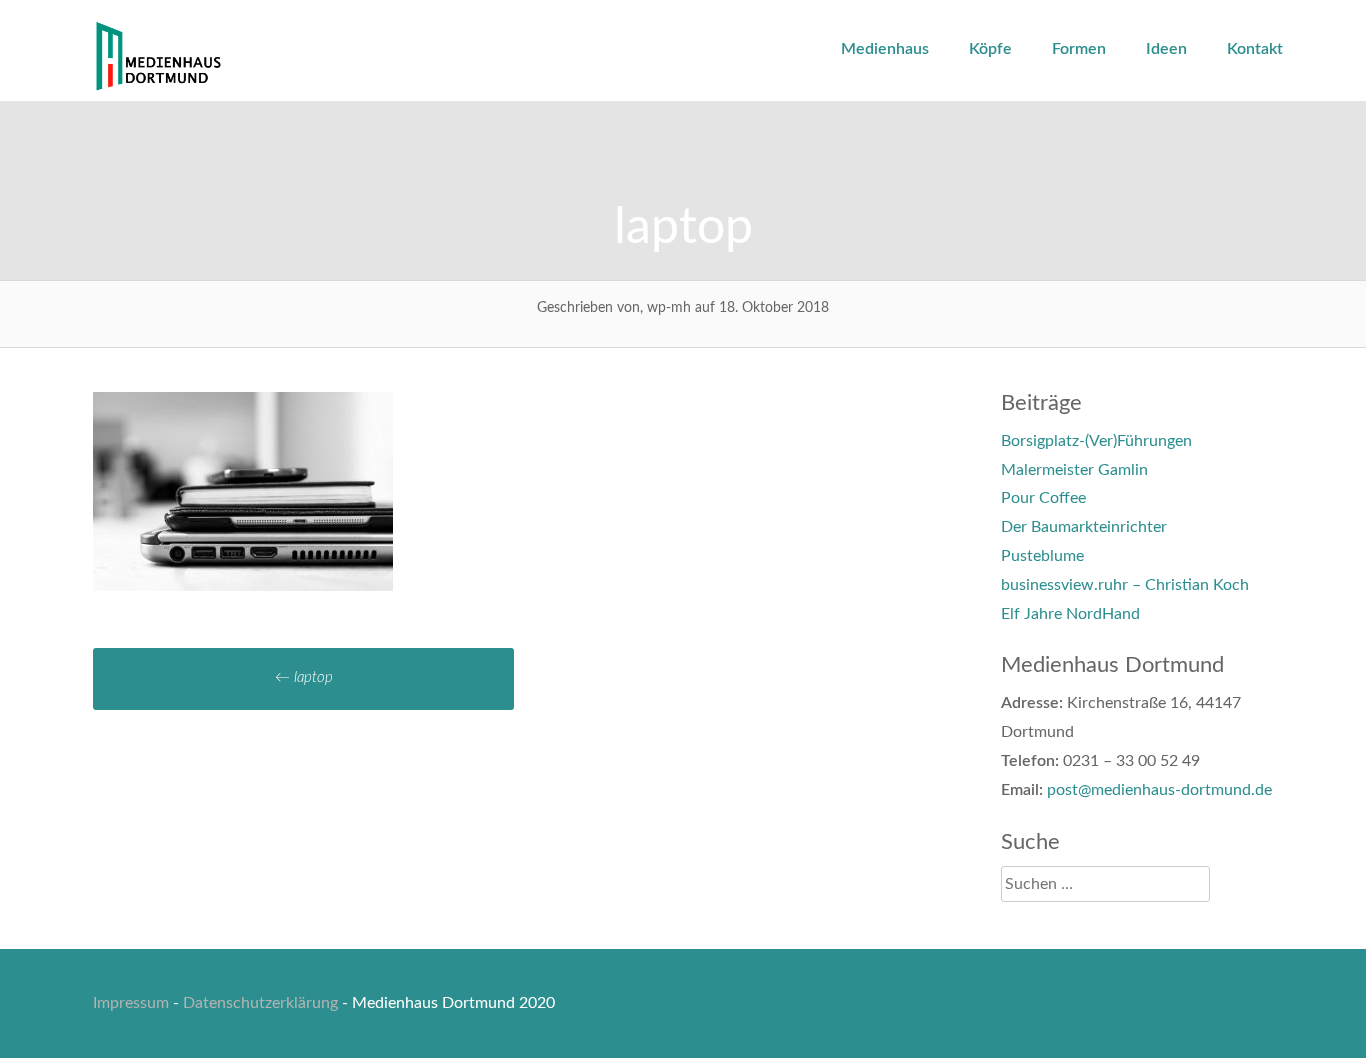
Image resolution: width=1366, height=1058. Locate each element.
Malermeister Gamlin (1074, 470)
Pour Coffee (1043, 498)
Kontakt (1255, 49)
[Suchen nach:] (1105, 884)
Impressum (131, 1003)
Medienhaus (885, 49)
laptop (304, 677)
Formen (1079, 49)
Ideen (1166, 49)
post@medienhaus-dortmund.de (1159, 790)
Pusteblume (1042, 556)
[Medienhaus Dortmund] (158, 87)
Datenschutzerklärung (260, 1003)
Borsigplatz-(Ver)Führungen (1096, 441)
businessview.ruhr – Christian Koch (1125, 585)
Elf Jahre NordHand (1070, 614)
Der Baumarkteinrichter (1084, 527)
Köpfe (990, 49)
